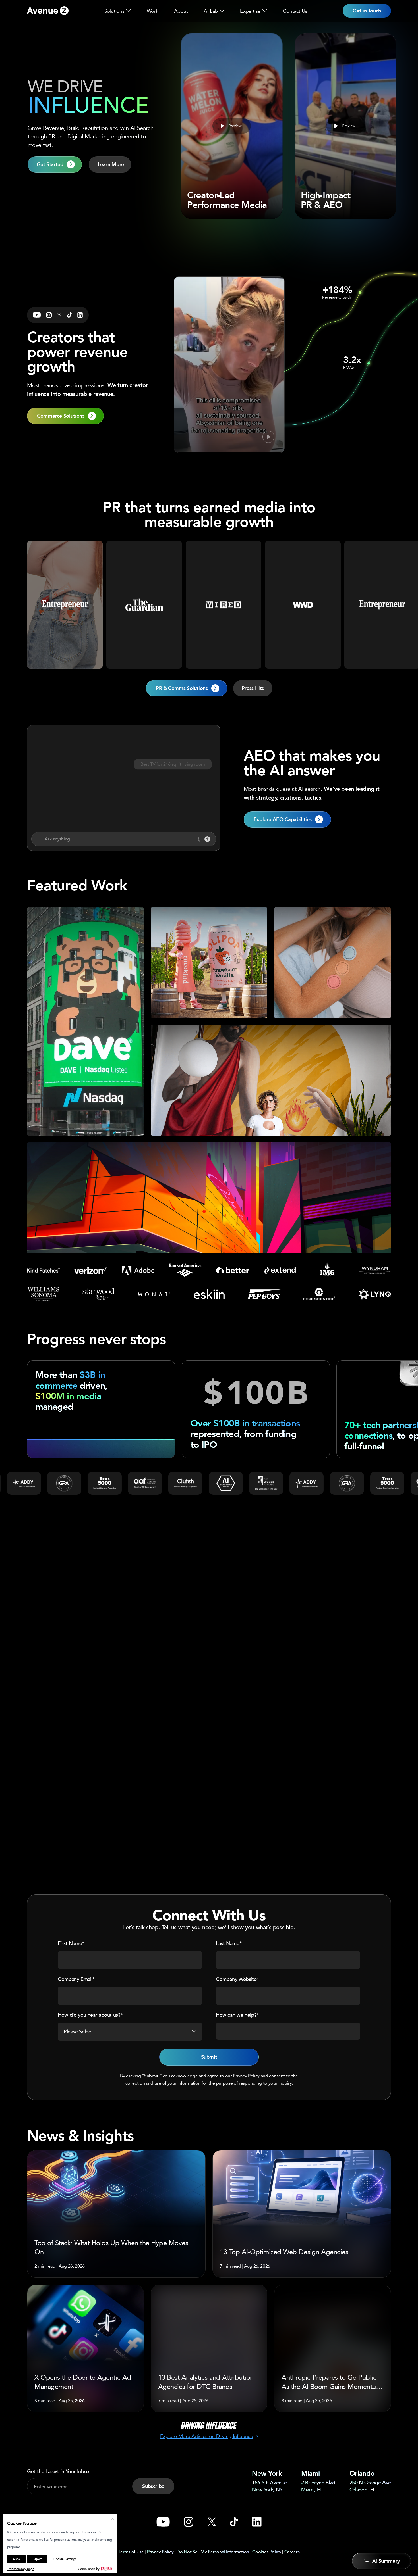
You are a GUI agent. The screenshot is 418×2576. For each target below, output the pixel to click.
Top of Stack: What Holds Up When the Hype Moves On (111, 2247)
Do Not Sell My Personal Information (213, 2552)
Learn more (85, 1123)
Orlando (362, 2473)
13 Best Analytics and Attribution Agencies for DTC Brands (206, 2382)
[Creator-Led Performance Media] (232, 126)
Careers (292, 2552)
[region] (209, 1080)
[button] (129, 11)
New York (267, 2473)
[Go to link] (48, 11)
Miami (311, 2473)
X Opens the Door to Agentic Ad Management (83, 2382)
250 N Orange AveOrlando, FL (370, 2486)
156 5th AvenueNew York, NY (269, 2486)
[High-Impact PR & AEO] (346, 126)
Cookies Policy (267, 2552)
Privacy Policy (246, 2076)
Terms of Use (131, 2552)
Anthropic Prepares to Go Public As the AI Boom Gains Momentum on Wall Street (331, 2382)
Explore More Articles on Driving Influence (207, 2436)
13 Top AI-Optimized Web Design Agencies (284, 2252)
